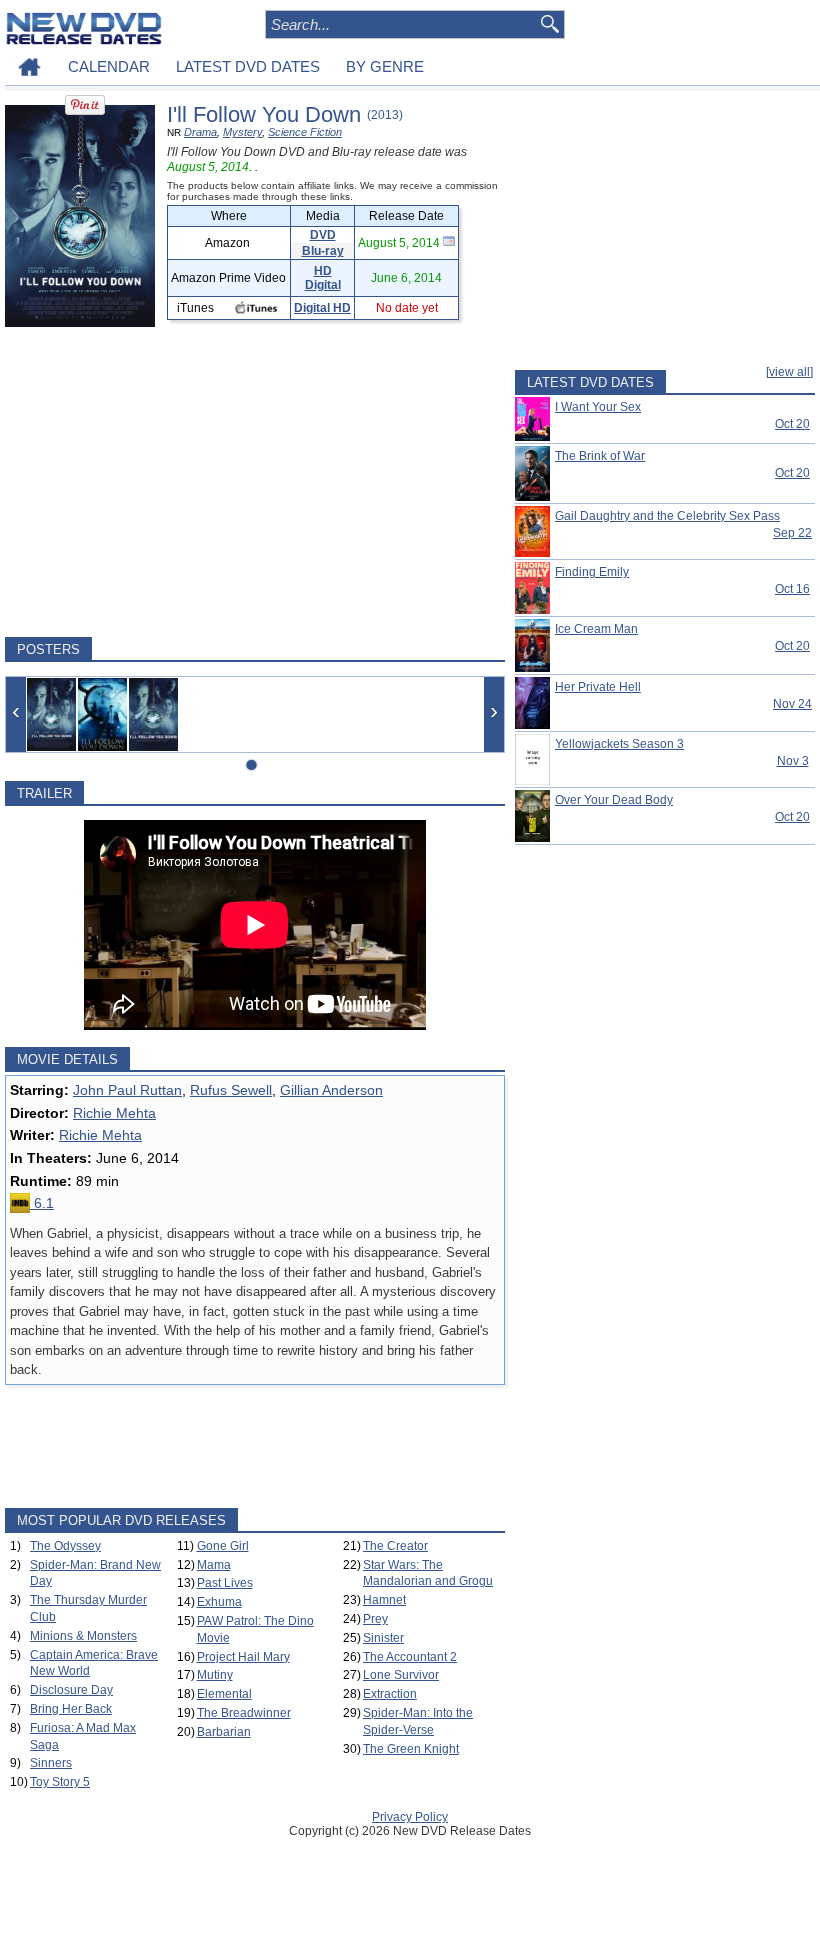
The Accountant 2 (410, 1657)
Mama (214, 1565)
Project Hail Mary (243, 1657)
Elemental (224, 1694)
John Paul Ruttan (127, 1090)
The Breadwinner (244, 1713)
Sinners (51, 1763)
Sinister (383, 1638)
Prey (375, 1619)
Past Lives (225, 1583)
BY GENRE (385, 66)
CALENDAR (109, 66)
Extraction (390, 1694)
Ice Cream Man (596, 629)
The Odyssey (65, 1546)
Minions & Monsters (83, 1636)
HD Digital (323, 278)
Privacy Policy (410, 1817)
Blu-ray (323, 251)
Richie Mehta (114, 1113)
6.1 (42, 1203)
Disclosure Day (71, 1690)
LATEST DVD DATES (248, 66)
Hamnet (384, 1600)
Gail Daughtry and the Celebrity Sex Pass (667, 516)
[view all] (789, 372)
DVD (323, 235)
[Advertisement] (255, 482)
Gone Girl (223, 1546)
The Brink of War (600, 456)
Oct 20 (792, 424)
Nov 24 (792, 704)
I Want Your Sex (598, 407)
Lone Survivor (401, 1675)
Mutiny (215, 1675)
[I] (51, 714)
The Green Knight (411, 1749)
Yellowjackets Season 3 (619, 744)
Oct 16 (792, 589)
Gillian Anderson (331, 1090)
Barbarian (224, 1732)
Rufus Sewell (231, 1090)
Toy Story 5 (60, 1782)
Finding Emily (592, 572)
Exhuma (219, 1602)
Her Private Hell (598, 687)
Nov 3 (793, 761)
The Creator (395, 1546)
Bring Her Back (71, 1709)
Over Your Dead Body (614, 800)
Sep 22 (792, 533)
